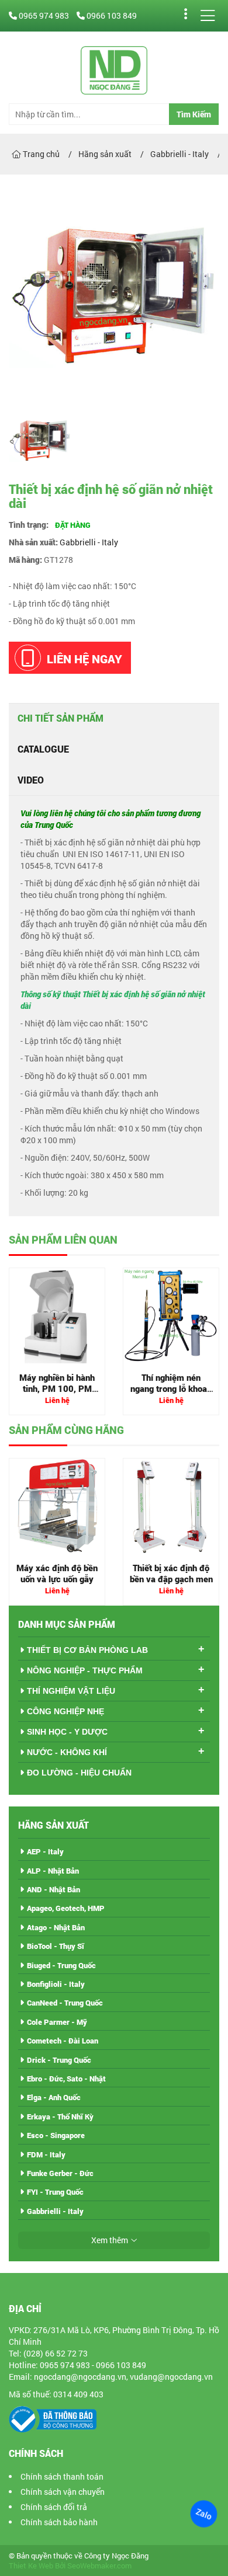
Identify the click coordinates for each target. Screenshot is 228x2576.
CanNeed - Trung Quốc (65, 2003)
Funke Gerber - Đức (60, 2173)
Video (31, 780)
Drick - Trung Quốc (59, 2060)
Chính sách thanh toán (62, 2476)
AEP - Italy (45, 1851)
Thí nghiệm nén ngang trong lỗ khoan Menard (171, 1389)
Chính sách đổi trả (54, 2507)
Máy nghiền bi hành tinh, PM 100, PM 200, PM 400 (57, 1389)
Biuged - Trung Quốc (61, 1965)
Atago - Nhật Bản (56, 1927)
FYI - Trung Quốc (55, 2192)
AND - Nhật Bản (53, 1889)
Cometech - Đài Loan (63, 2041)
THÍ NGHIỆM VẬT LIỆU (71, 1691)
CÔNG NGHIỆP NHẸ (65, 1711)
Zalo (203, 2514)
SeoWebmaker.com (99, 2566)
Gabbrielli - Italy (89, 542)
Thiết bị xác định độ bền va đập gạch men (171, 1574)
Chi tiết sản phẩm (61, 718)
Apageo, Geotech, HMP (66, 1908)
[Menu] (208, 16)
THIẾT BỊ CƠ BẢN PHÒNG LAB (87, 1650)
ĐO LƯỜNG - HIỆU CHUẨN (79, 1773)
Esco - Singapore (56, 2135)
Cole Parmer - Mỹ (57, 2022)
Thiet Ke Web (31, 2566)
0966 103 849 (111, 15)
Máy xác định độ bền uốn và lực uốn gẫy (57, 1574)
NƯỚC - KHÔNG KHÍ (67, 1752)
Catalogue (43, 749)
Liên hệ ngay (84, 659)
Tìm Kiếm (194, 114)
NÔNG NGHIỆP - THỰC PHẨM (85, 1670)
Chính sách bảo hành (59, 2522)
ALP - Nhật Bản (53, 1871)
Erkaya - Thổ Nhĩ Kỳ (60, 2117)
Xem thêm (110, 2240)
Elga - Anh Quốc (54, 2097)
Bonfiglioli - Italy (56, 1984)
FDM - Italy (46, 2154)
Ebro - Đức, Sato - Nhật (66, 2079)
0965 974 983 (44, 15)
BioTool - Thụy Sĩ (56, 1946)
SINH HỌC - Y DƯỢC (67, 1732)
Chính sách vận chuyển (63, 2492)
